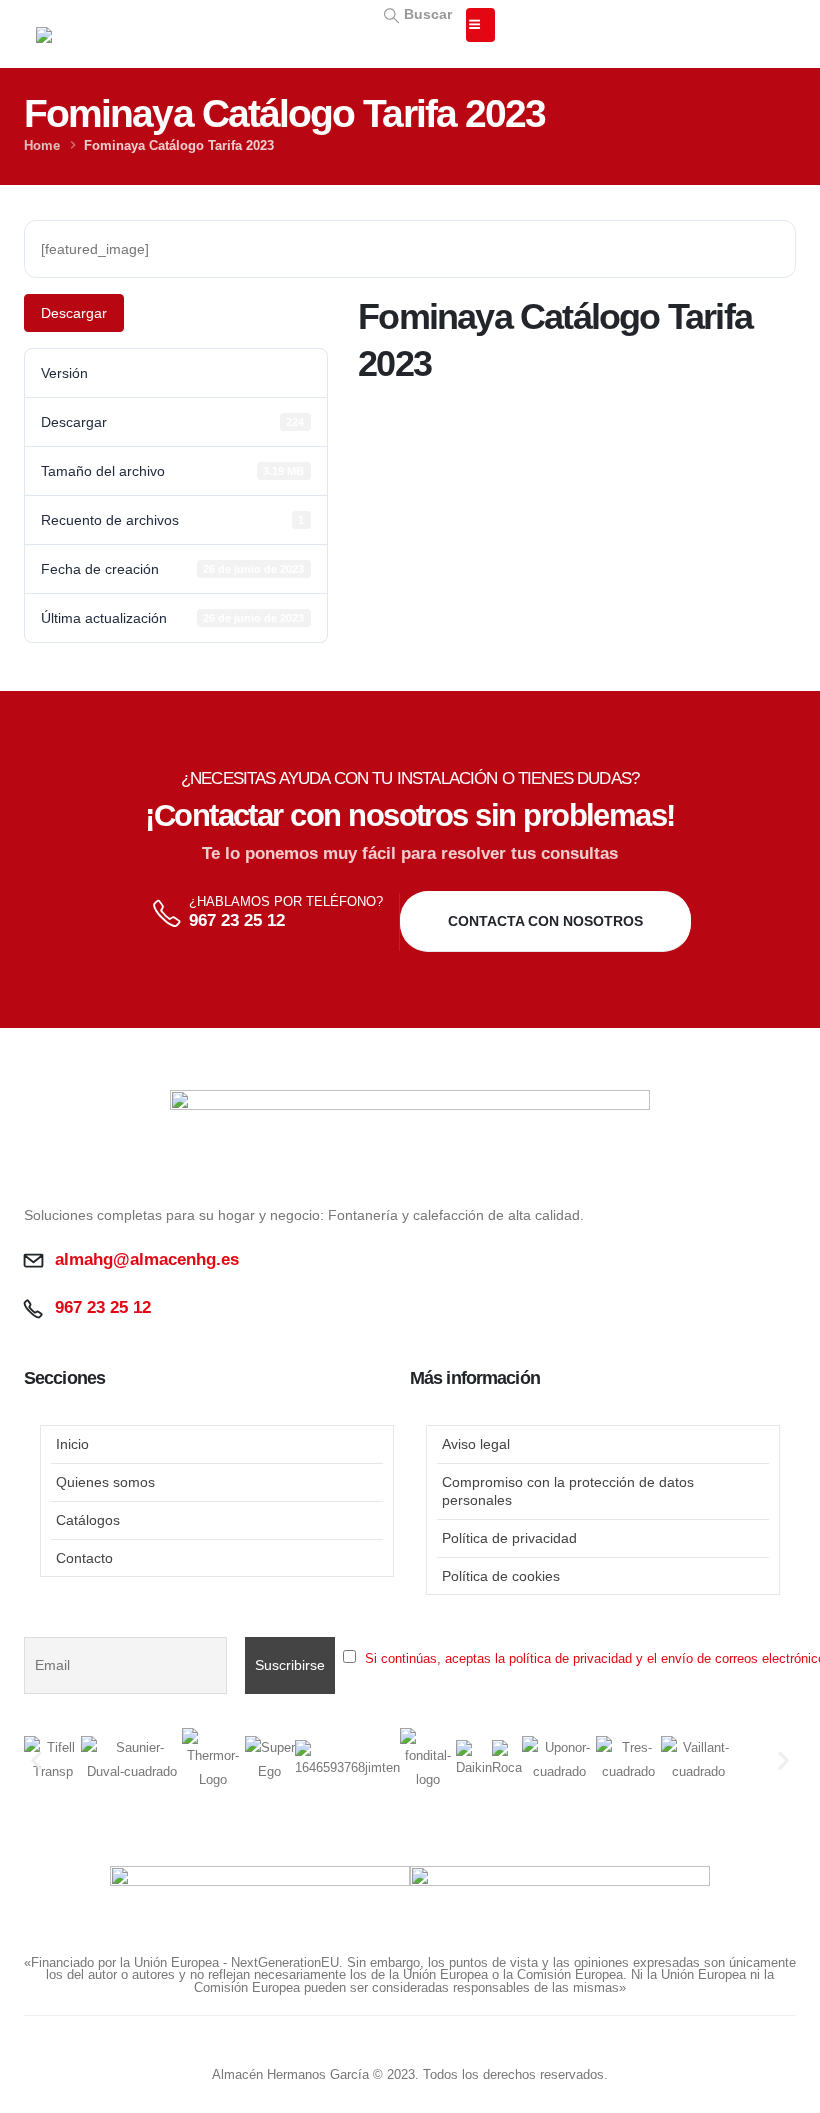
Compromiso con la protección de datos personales (568, 1491)
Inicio (72, 1444)
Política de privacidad (509, 1538)
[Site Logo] (136, 46)
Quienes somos (105, 1482)
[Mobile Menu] (480, 25)
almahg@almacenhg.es (147, 1259)
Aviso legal (476, 1444)
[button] (416, 13)
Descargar (74, 313)
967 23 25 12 (237, 920)
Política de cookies (501, 1576)
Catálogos (88, 1520)
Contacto (84, 1558)
